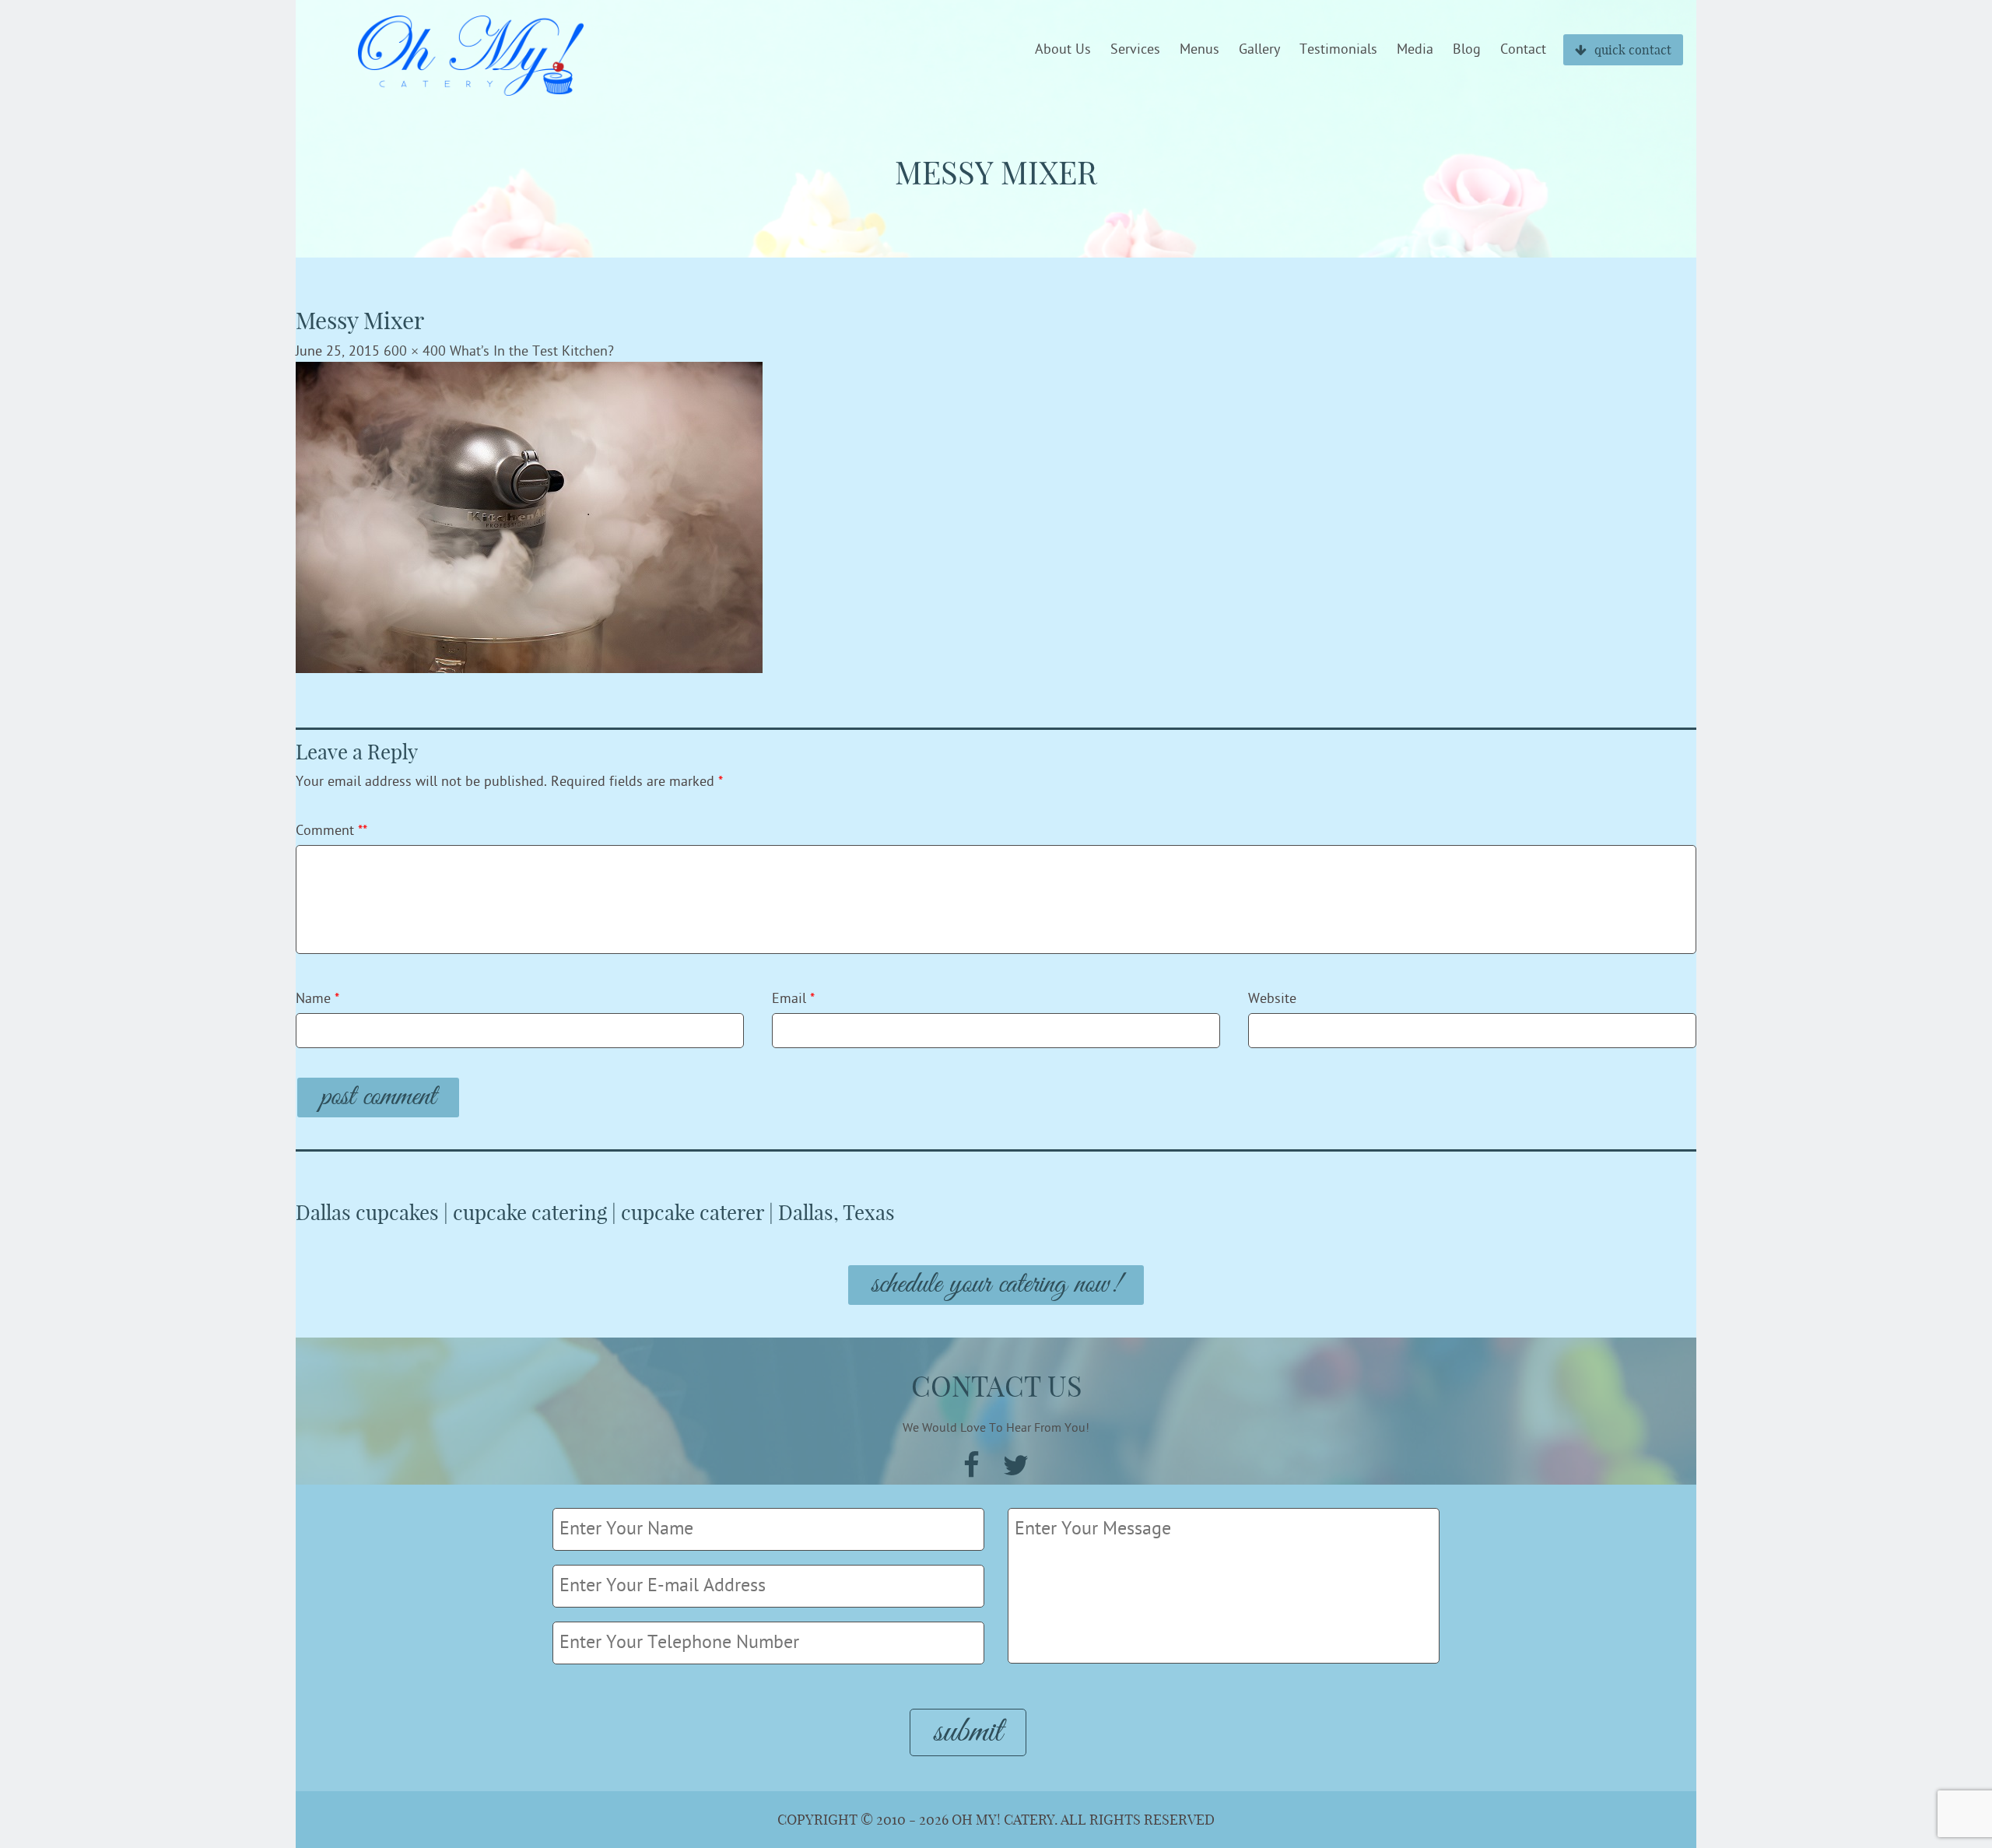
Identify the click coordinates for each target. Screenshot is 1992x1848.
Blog (1467, 50)
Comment (331, 831)
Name (317, 999)
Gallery (1259, 50)
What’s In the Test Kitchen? (532, 351)
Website (1272, 999)
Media (1415, 50)
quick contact (1633, 50)
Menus (1199, 50)
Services (1135, 50)
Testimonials (1338, 50)
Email (793, 999)
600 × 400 (415, 351)
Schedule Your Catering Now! (996, 1285)
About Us (1063, 50)
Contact (1523, 50)
